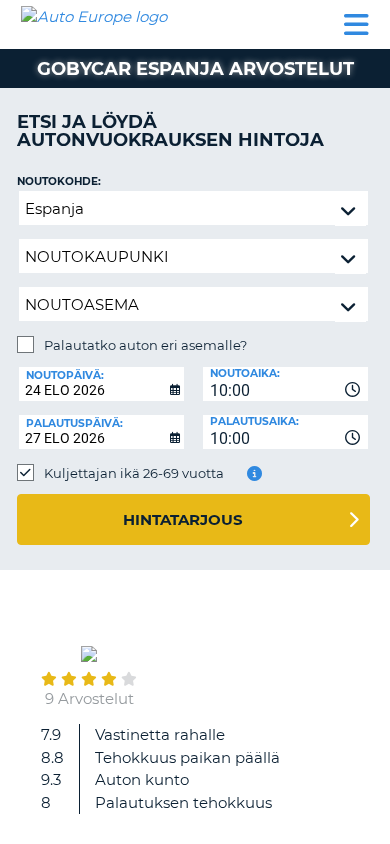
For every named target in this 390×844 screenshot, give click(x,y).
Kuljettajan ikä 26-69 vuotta (134, 473)
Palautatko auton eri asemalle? (145, 345)
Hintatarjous (183, 519)
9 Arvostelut (89, 698)
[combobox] (285, 384)
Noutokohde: (59, 181)
